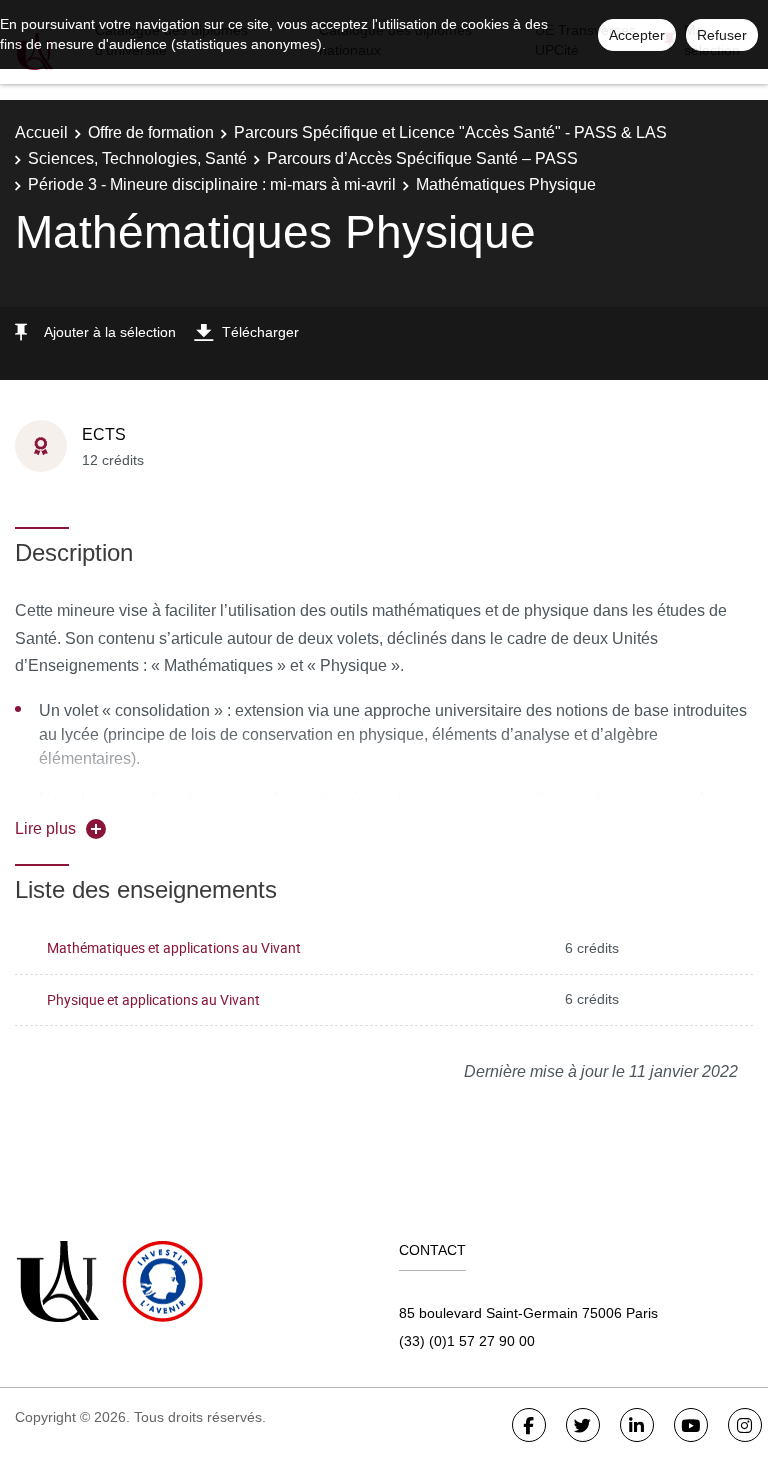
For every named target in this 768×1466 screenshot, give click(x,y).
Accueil (41, 132)
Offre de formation (151, 132)
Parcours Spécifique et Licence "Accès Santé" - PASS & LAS (450, 132)
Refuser (722, 35)
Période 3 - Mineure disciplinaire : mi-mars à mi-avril (212, 184)
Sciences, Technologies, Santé (137, 158)
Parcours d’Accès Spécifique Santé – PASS (422, 158)
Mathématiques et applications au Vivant (174, 947)
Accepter (637, 35)
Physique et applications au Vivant (153, 999)
